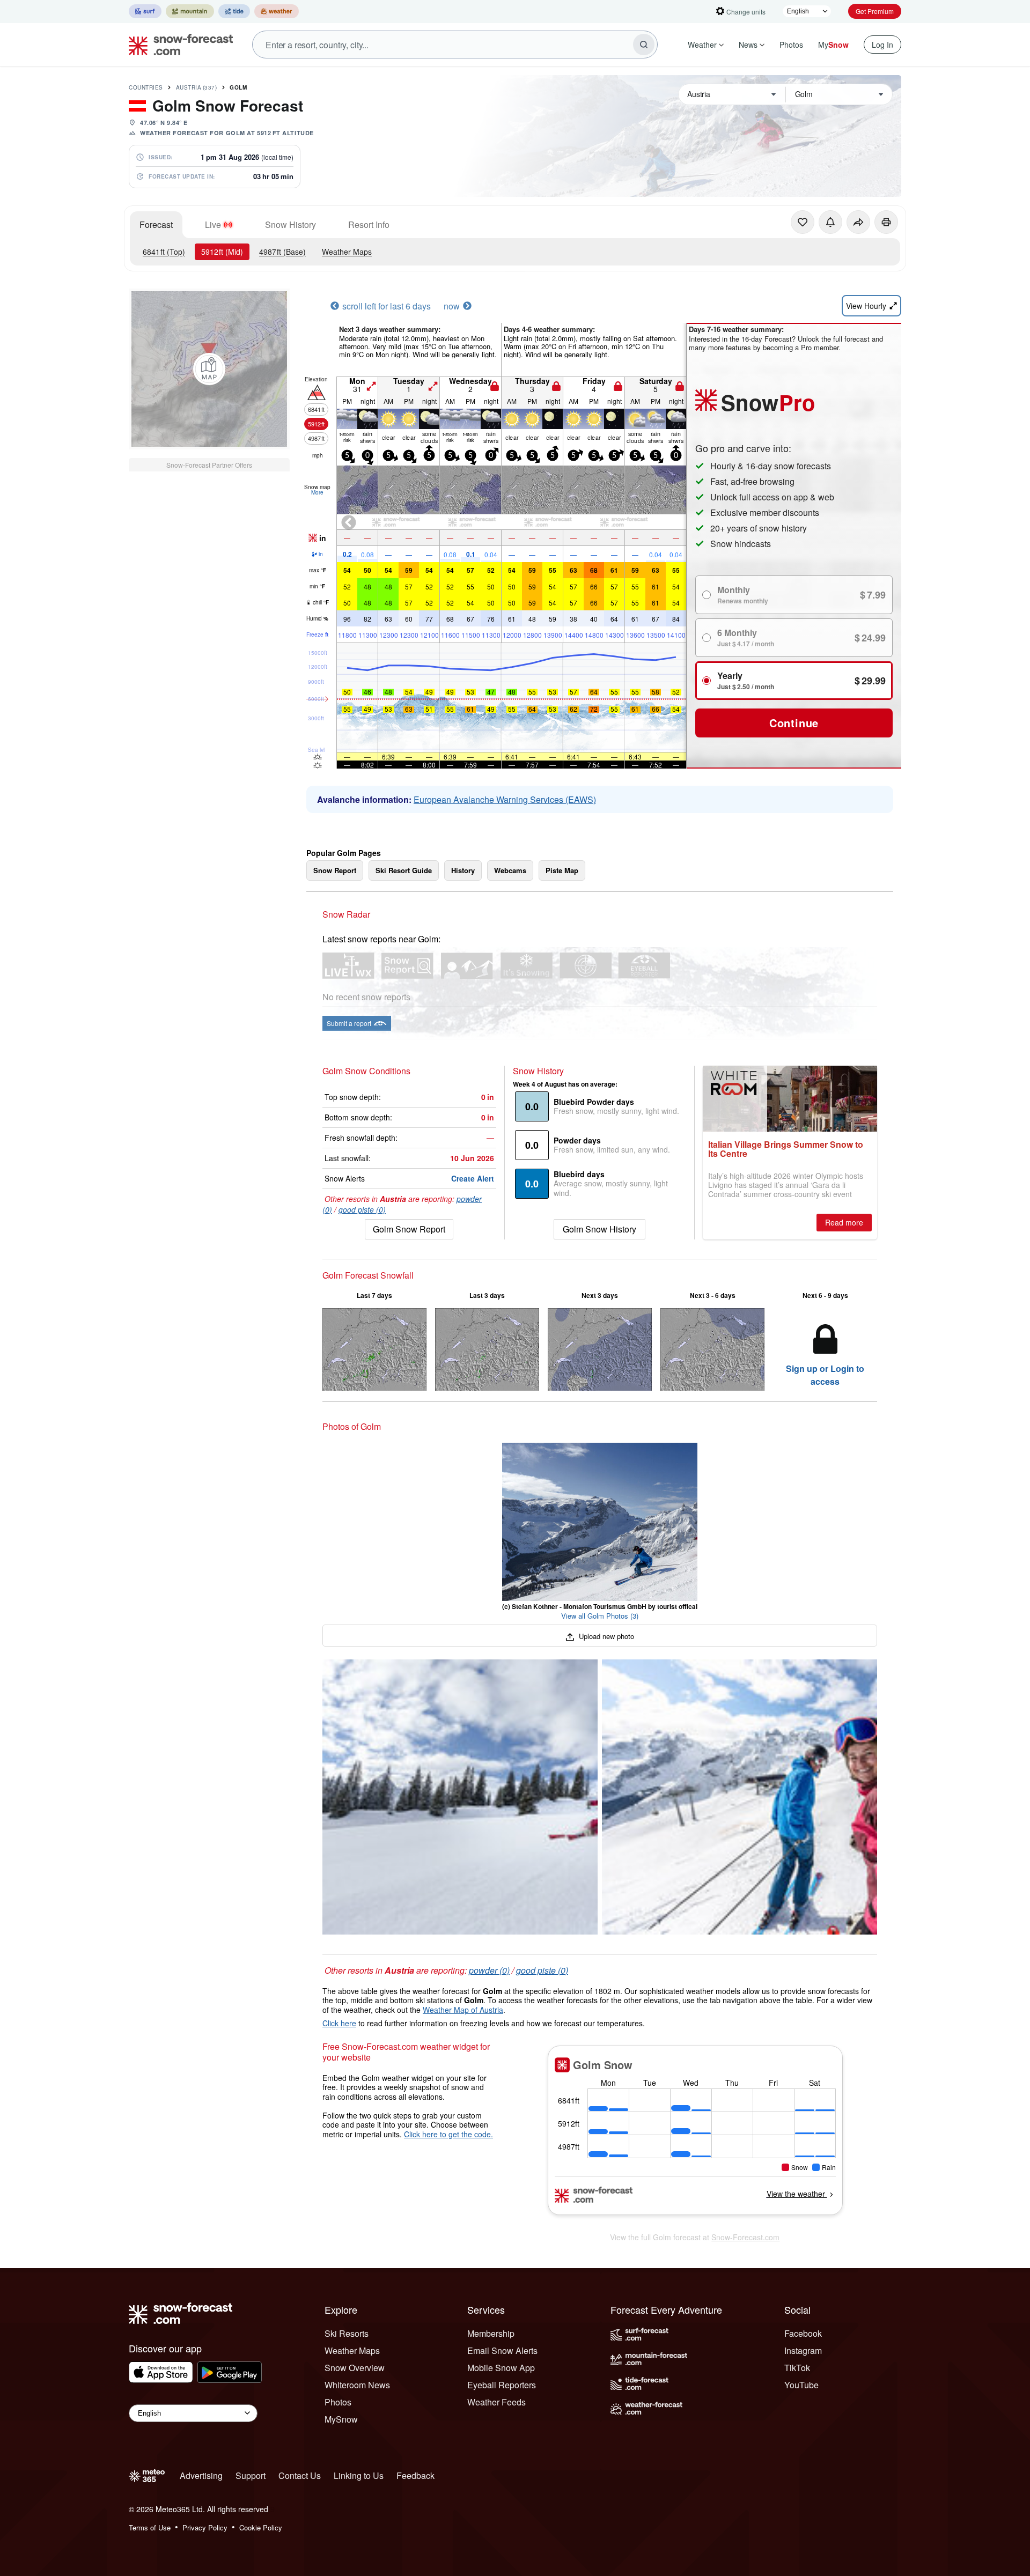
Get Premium (875, 11)
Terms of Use (150, 2527)
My (833, 45)
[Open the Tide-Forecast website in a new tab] (234, 11)
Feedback (415, 2475)
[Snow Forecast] (178, 45)
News (748, 45)
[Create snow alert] (830, 222)
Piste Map (562, 870)
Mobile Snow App (501, 2368)
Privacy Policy (205, 2527)
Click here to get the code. (448, 2134)
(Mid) (222, 252)
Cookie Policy (261, 2527)
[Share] (858, 222)
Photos (791, 45)
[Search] (644, 45)
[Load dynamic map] (209, 369)
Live (213, 224)
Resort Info (369, 224)
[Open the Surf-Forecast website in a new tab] (145, 11)
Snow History (290, 224)
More (317, 492)
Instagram (803, 2350)
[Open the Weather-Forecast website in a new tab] (277, 11)
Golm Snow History (599, 1229)
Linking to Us (359, 2475)
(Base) (282, 252)
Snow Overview (355, 2368)
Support (251, 2475)
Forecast (156, 224)
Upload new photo (605, 1636)
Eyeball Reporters (502, 2385)
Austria (197, 87)
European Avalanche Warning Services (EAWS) (505, 799)
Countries (146, 87)
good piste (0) (362, 1209)
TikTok (797, 2368)
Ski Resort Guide (404, 870)
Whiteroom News (357, 2385)
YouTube (801, 2385)
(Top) (164, 252)
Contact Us (300, 2475)
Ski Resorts (347, 2333)
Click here (339, 2023)
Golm (238, 87)
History (463, 870)
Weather (702, 45)
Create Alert (473, 1178)
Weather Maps (347, 252)
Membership (491, 2333)
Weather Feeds (496, 2402)
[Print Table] (886, 222)
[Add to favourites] (803, 222)
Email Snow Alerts (502, 2350)
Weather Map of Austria (463, 2010)
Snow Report (335, 870)
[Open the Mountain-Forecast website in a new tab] (190, 11)
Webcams (510, 870)
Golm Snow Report (409, 1229)
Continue (794, 723)
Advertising (201, 2475)
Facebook (803, 2333)
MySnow (341, 2419)
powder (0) (489, 1970)
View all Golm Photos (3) (600, 1616)
